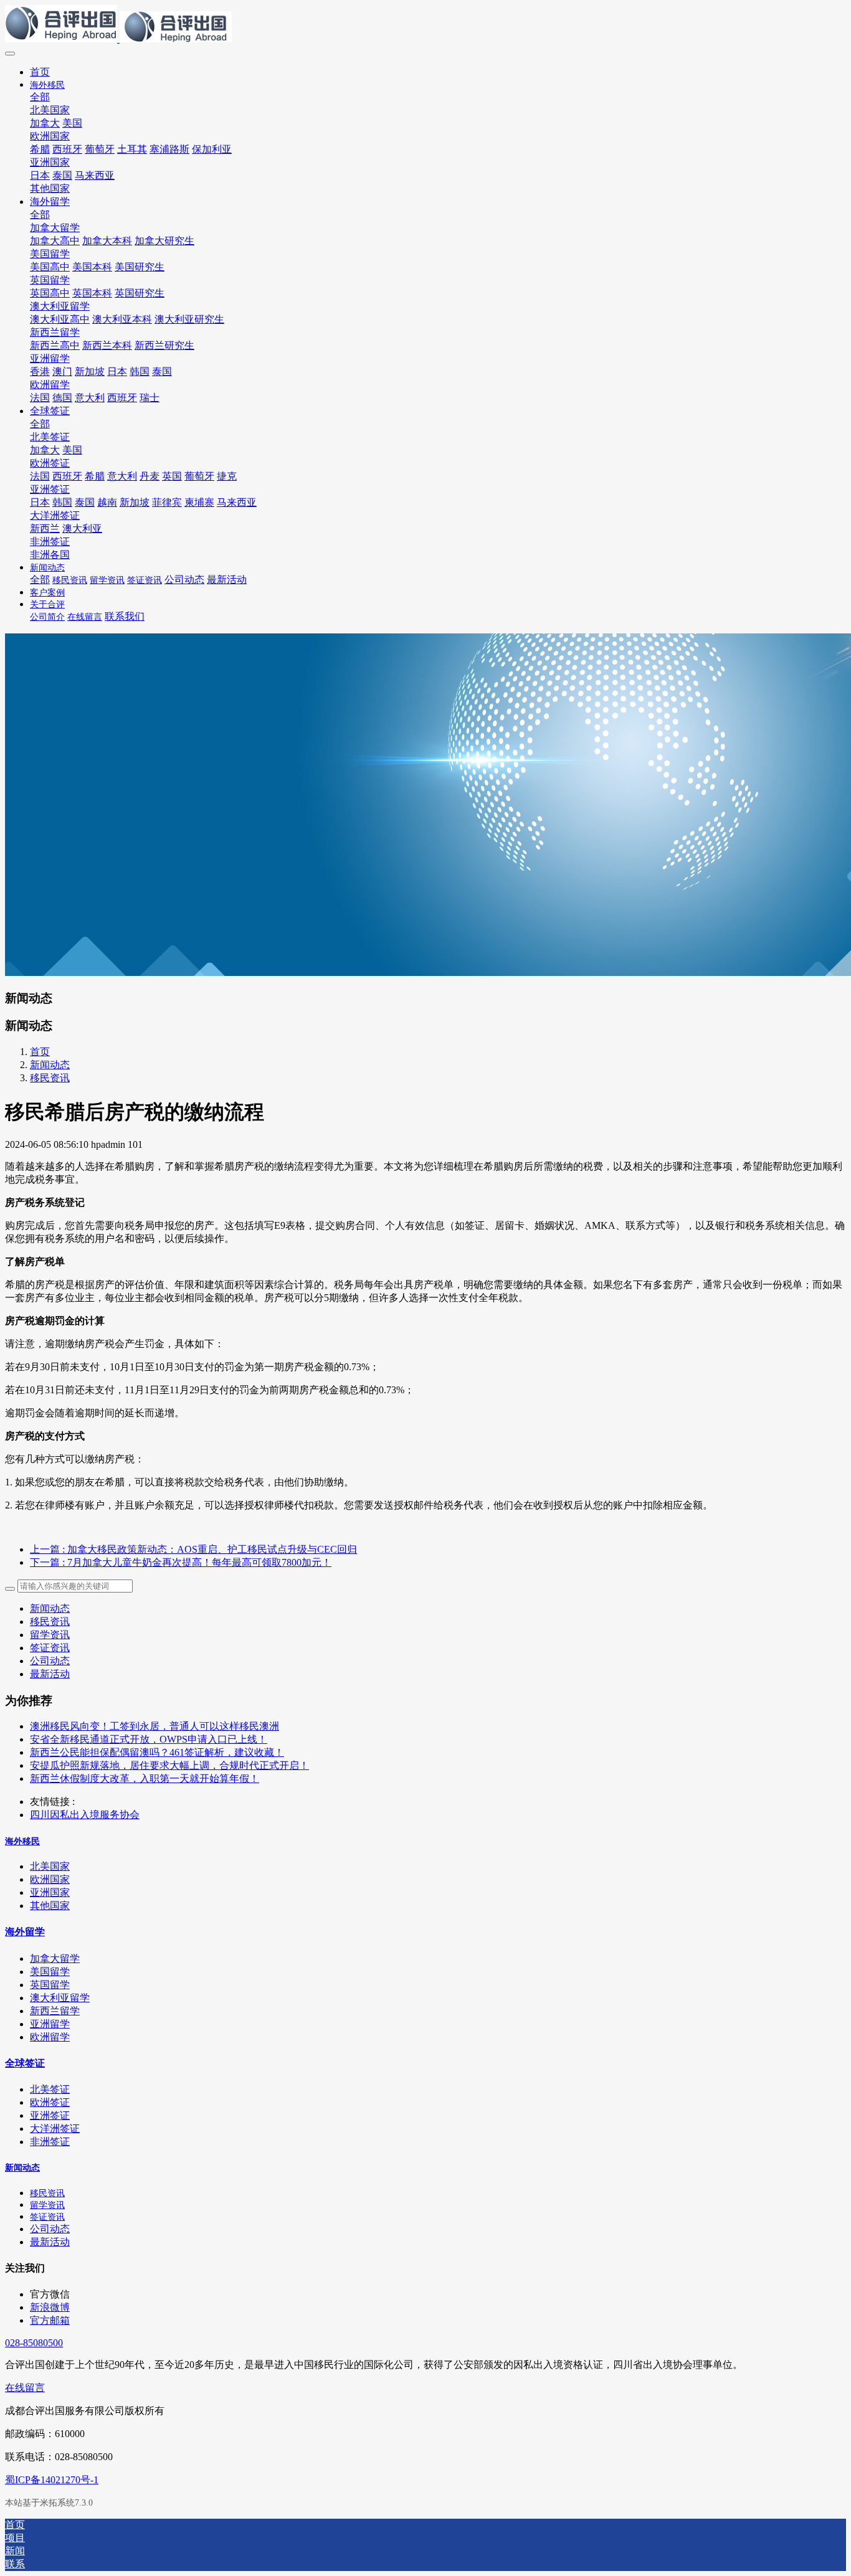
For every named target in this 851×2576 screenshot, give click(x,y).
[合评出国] (425, 25)
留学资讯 (50, 1635)
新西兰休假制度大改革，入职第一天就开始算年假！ (145, 1778)
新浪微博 (50, 2307)
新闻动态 (50, 1065)
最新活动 (50, 1674)
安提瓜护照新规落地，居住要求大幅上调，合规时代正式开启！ (169, 1765)
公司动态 (50, 1661)
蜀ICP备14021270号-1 (52, 2480)
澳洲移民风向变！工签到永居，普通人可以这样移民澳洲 (155, 1726)
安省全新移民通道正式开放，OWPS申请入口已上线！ (149, 1739)
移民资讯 (50, 1078)
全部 (40, 97)
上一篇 (193, 1549)
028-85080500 (34, 2343)
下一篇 (181, 1562)
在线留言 (25, 2388)
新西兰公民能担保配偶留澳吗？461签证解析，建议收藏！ (157, 1752)
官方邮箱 (50, 2320)
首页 (40, 72)
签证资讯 (50, 1648)
